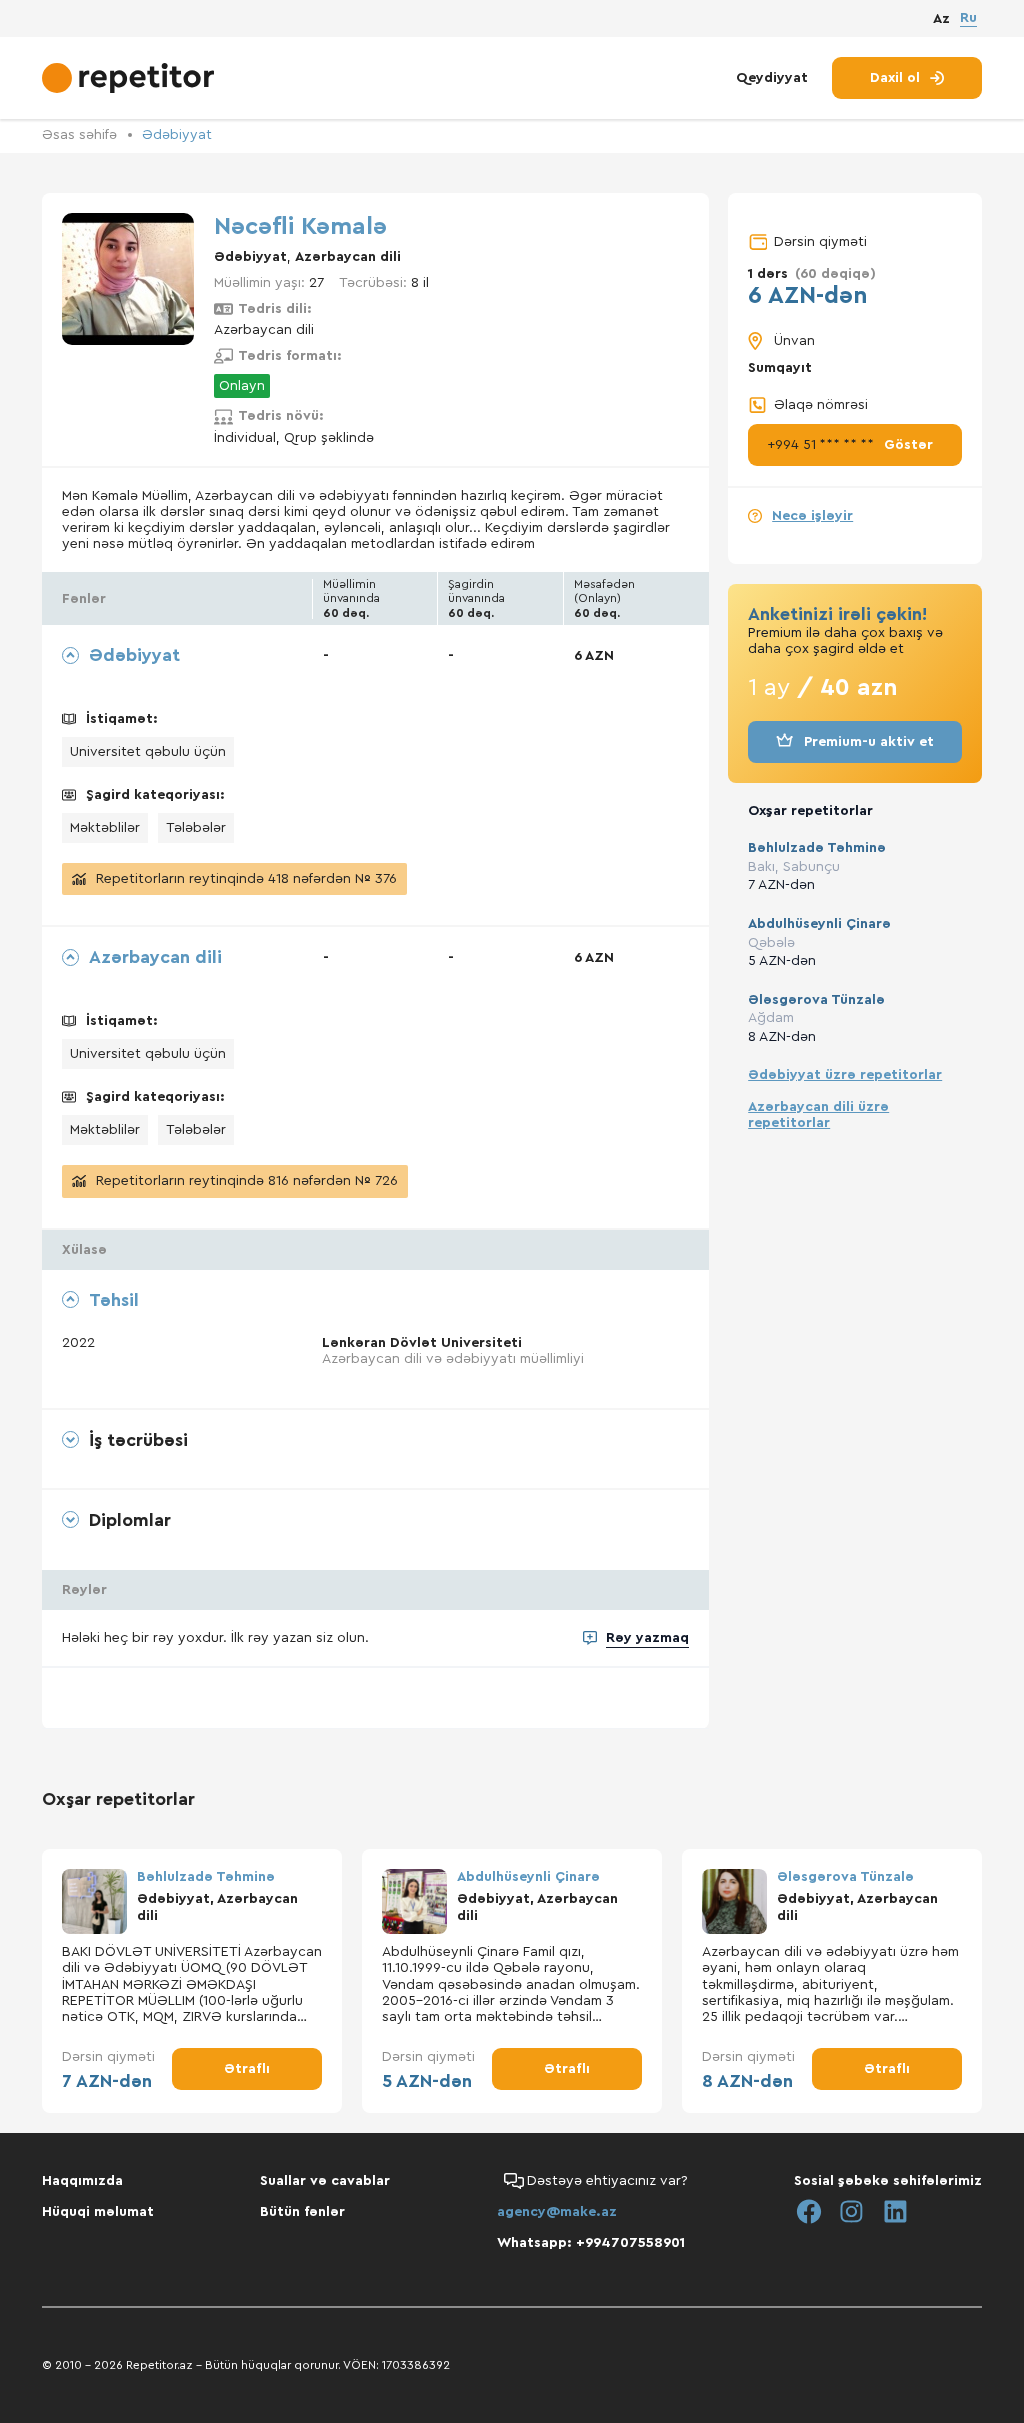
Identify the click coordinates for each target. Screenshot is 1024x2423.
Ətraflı (247, 2069)
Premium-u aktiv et (869, 742)
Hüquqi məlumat (98, 2212)
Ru (968, 18)
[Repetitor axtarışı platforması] (130, 78)
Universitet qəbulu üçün (148, 752)
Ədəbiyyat (177, 135)
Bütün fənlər (302, 2212)
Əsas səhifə (79, 135)
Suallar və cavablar (325, 2181)
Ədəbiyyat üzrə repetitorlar (845, 1075)
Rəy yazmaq (647, 1638)
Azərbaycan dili (348, 257)
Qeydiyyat (772, 78)
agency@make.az (557, 2212)
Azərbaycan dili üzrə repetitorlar (818, 1115)
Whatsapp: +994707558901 (591, 2243)
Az (941, 19)
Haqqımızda (82, 2181)
